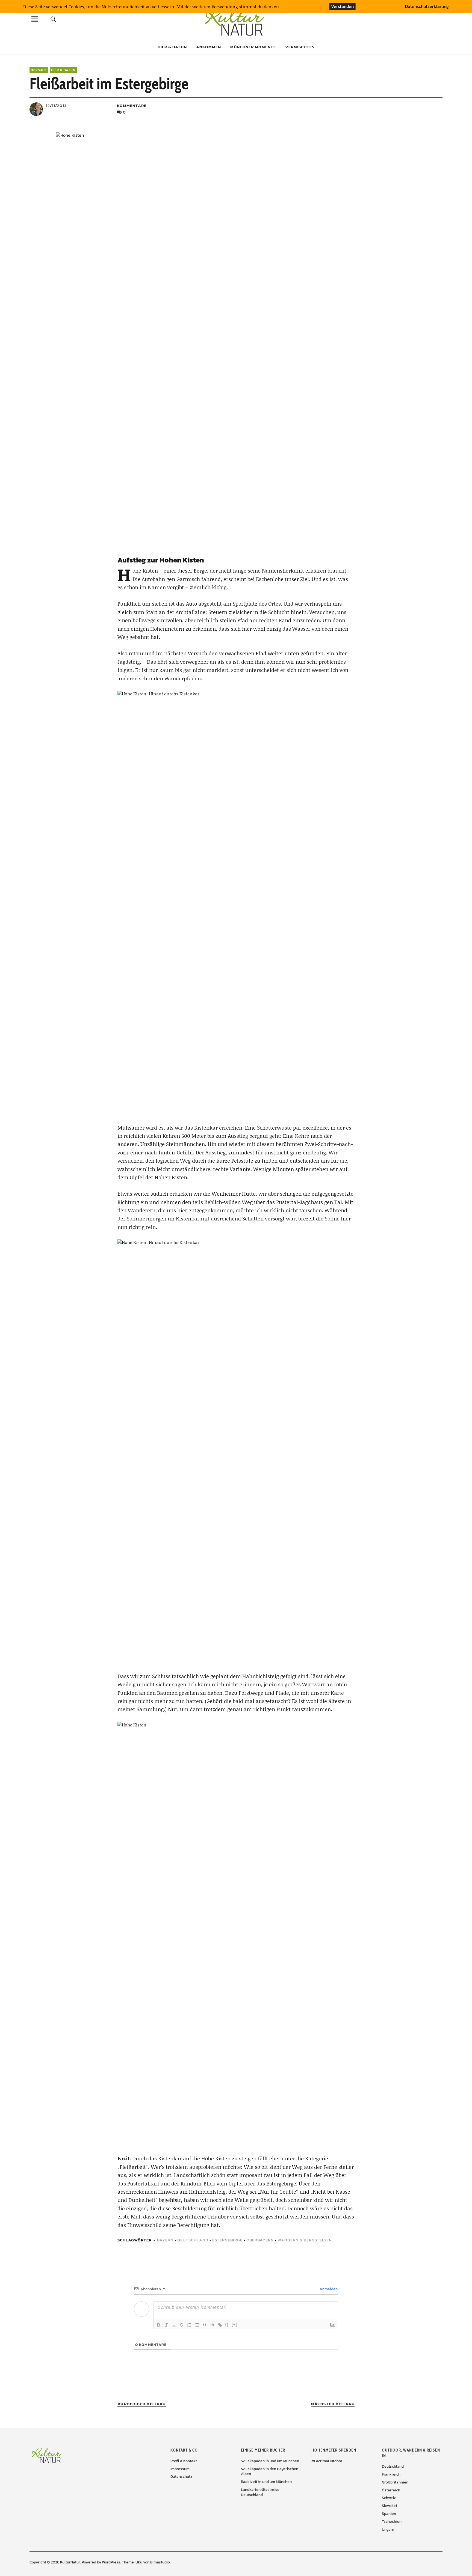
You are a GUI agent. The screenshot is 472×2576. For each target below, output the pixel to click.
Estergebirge (227, 2240)
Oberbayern (260, 2240)
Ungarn (388, 2529)
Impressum (180, 2469)
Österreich (391, 2490)
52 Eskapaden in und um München (270, 2461)
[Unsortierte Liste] (197, 2325)
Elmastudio (160, 2562)
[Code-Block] (212, 2325)
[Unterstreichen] (174, 2325)
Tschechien (392, 2522)
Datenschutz (181, 2477)
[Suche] (54, 19)
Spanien (389, 2514)
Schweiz (389, 2498)
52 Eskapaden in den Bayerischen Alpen (270, 2471)
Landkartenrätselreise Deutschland (260, 2492)
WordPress (111, 2562)
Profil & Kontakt (184, 2461)
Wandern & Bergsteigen (305, 2240)
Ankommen (209, 47)
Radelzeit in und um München (266, 2482)
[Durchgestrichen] (182, 2325)
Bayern (165, 2240)
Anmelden (328, 2289)
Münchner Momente (253, 47)
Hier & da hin (172, 47)
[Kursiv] (166, 2325)
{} (227, 2325)
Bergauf (39, 70)
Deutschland (193, 2240)
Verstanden (342, 6)
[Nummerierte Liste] (189, 2325)
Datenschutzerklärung (427, 7)
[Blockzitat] (205, 2325)
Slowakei (389, 2506)
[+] (235, 2325)
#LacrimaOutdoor (327, 2461)
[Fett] (159, 2325)
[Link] (220, 2325)
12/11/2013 (56, 105)
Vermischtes (300, 47)
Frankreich (391, 2474)
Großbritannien (395, 2482)
